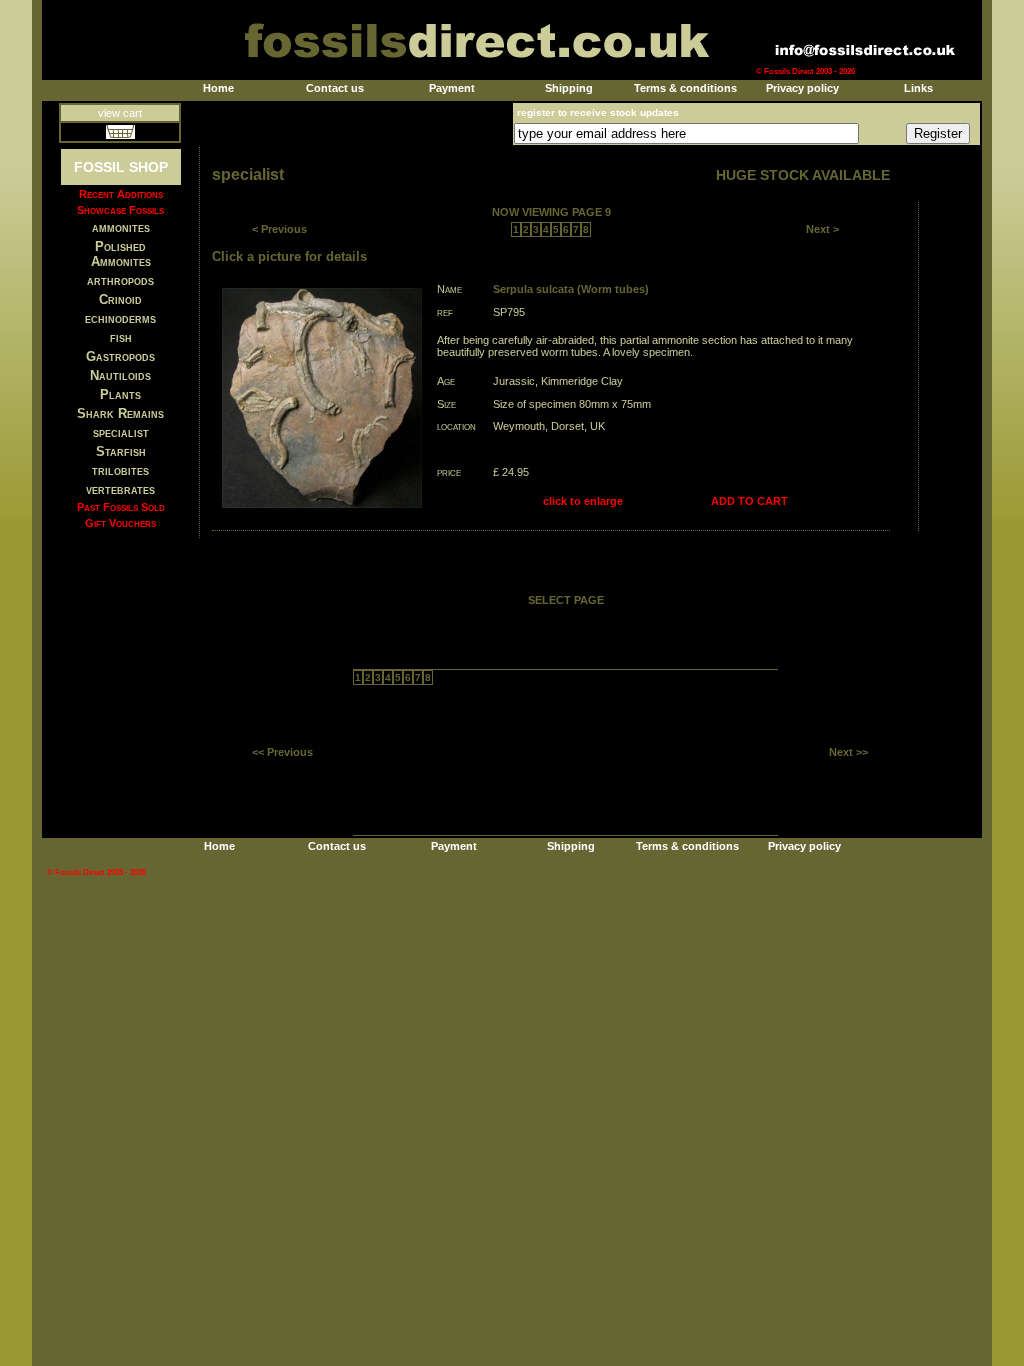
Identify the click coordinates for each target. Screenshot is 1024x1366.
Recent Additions (121, 194)
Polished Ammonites (121, 254)
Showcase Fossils (120, 210)
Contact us (335, 88)
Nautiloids (120, 375)
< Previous (279, 229)
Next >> (848, 752)
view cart (120, 113)
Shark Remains (120, 413)
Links (918, 88)
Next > (822, 229)
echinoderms (120, 318)
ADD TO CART (749, 501)
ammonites (121, 227)
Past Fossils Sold (121, 507)
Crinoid (120, 299)
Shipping (569, 88)
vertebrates (120, 489)
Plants (120, 394)
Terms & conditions (685, 88)
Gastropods (120, 356)
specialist (121, 432)
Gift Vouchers (120, 523)
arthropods (120, 280)
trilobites (120, 470)
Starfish (121, 451)
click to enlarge (583, 501)
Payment (452, 88)
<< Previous (282, 752)
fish (121, 337)
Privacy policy (802, 88)
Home (218, 88)
